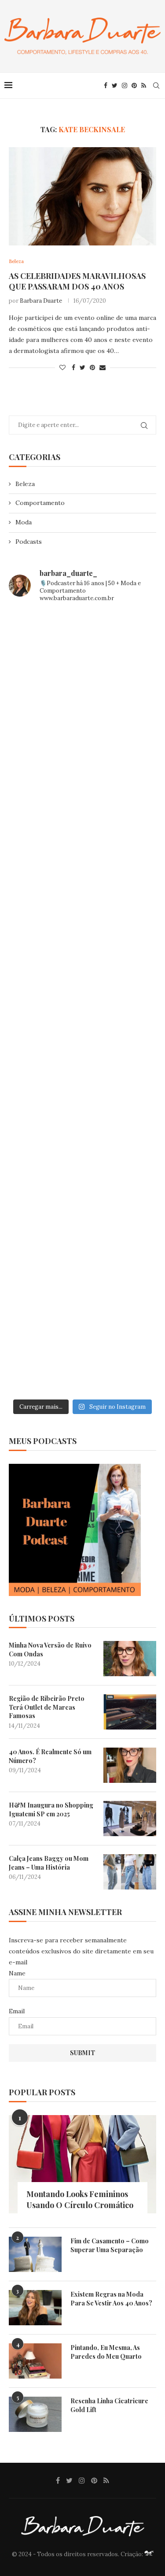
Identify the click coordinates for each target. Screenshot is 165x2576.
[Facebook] (106, 85)
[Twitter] (115, 85)
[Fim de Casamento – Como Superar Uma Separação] (35, 2254)
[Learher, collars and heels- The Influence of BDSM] (82, 1002)
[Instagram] (125, 85)
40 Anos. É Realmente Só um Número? (50, 1756)
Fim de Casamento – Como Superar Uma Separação (110, 2245)
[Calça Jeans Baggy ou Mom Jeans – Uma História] (130, 1872)
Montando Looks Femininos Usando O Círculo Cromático (80, 2199)
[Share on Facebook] (73, 367)
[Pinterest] (134, 85)
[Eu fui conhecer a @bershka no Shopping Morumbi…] (82, 1090)
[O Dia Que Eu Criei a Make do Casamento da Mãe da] (82, 1264)
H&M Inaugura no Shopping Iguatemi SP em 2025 (51, 1810)
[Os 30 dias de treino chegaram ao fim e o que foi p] (82, 654)
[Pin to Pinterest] (92, 367)
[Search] (156, 85)
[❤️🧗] (82, 828)
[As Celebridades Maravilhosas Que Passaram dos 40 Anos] (82, 196)
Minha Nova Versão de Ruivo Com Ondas (50, 1650)
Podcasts (29, 542)
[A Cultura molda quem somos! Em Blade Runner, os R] (82, 1177)
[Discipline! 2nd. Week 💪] (82, 741)
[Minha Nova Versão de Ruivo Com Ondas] (130, 1659)
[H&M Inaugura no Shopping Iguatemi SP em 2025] (130, 1819)
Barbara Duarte (41, 301)
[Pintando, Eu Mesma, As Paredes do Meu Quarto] (35, 2361)
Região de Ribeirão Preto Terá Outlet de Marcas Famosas (47, 1707)
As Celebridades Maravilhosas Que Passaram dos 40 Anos (77, 281)
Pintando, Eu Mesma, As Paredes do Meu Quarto (106, 2352)
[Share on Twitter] (82, 367)
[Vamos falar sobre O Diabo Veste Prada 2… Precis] (82, 915)
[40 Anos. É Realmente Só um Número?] (130, 1765)
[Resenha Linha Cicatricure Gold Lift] (35, 2414)
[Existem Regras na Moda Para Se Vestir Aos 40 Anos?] (35, 2308)
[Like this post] (62, 367)
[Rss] (144, 85)
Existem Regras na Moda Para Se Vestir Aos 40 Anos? (111, 2299)
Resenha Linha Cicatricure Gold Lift (109, 2405)
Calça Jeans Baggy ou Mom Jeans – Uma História (49, 1863)
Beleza (25, 484)
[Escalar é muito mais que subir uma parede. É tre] (82, 1351)
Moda (24, 522)
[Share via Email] (103, 367)
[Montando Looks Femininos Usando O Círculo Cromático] (82, 2164)
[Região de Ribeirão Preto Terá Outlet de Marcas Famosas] (130, 1712)
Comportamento (40, 503)
